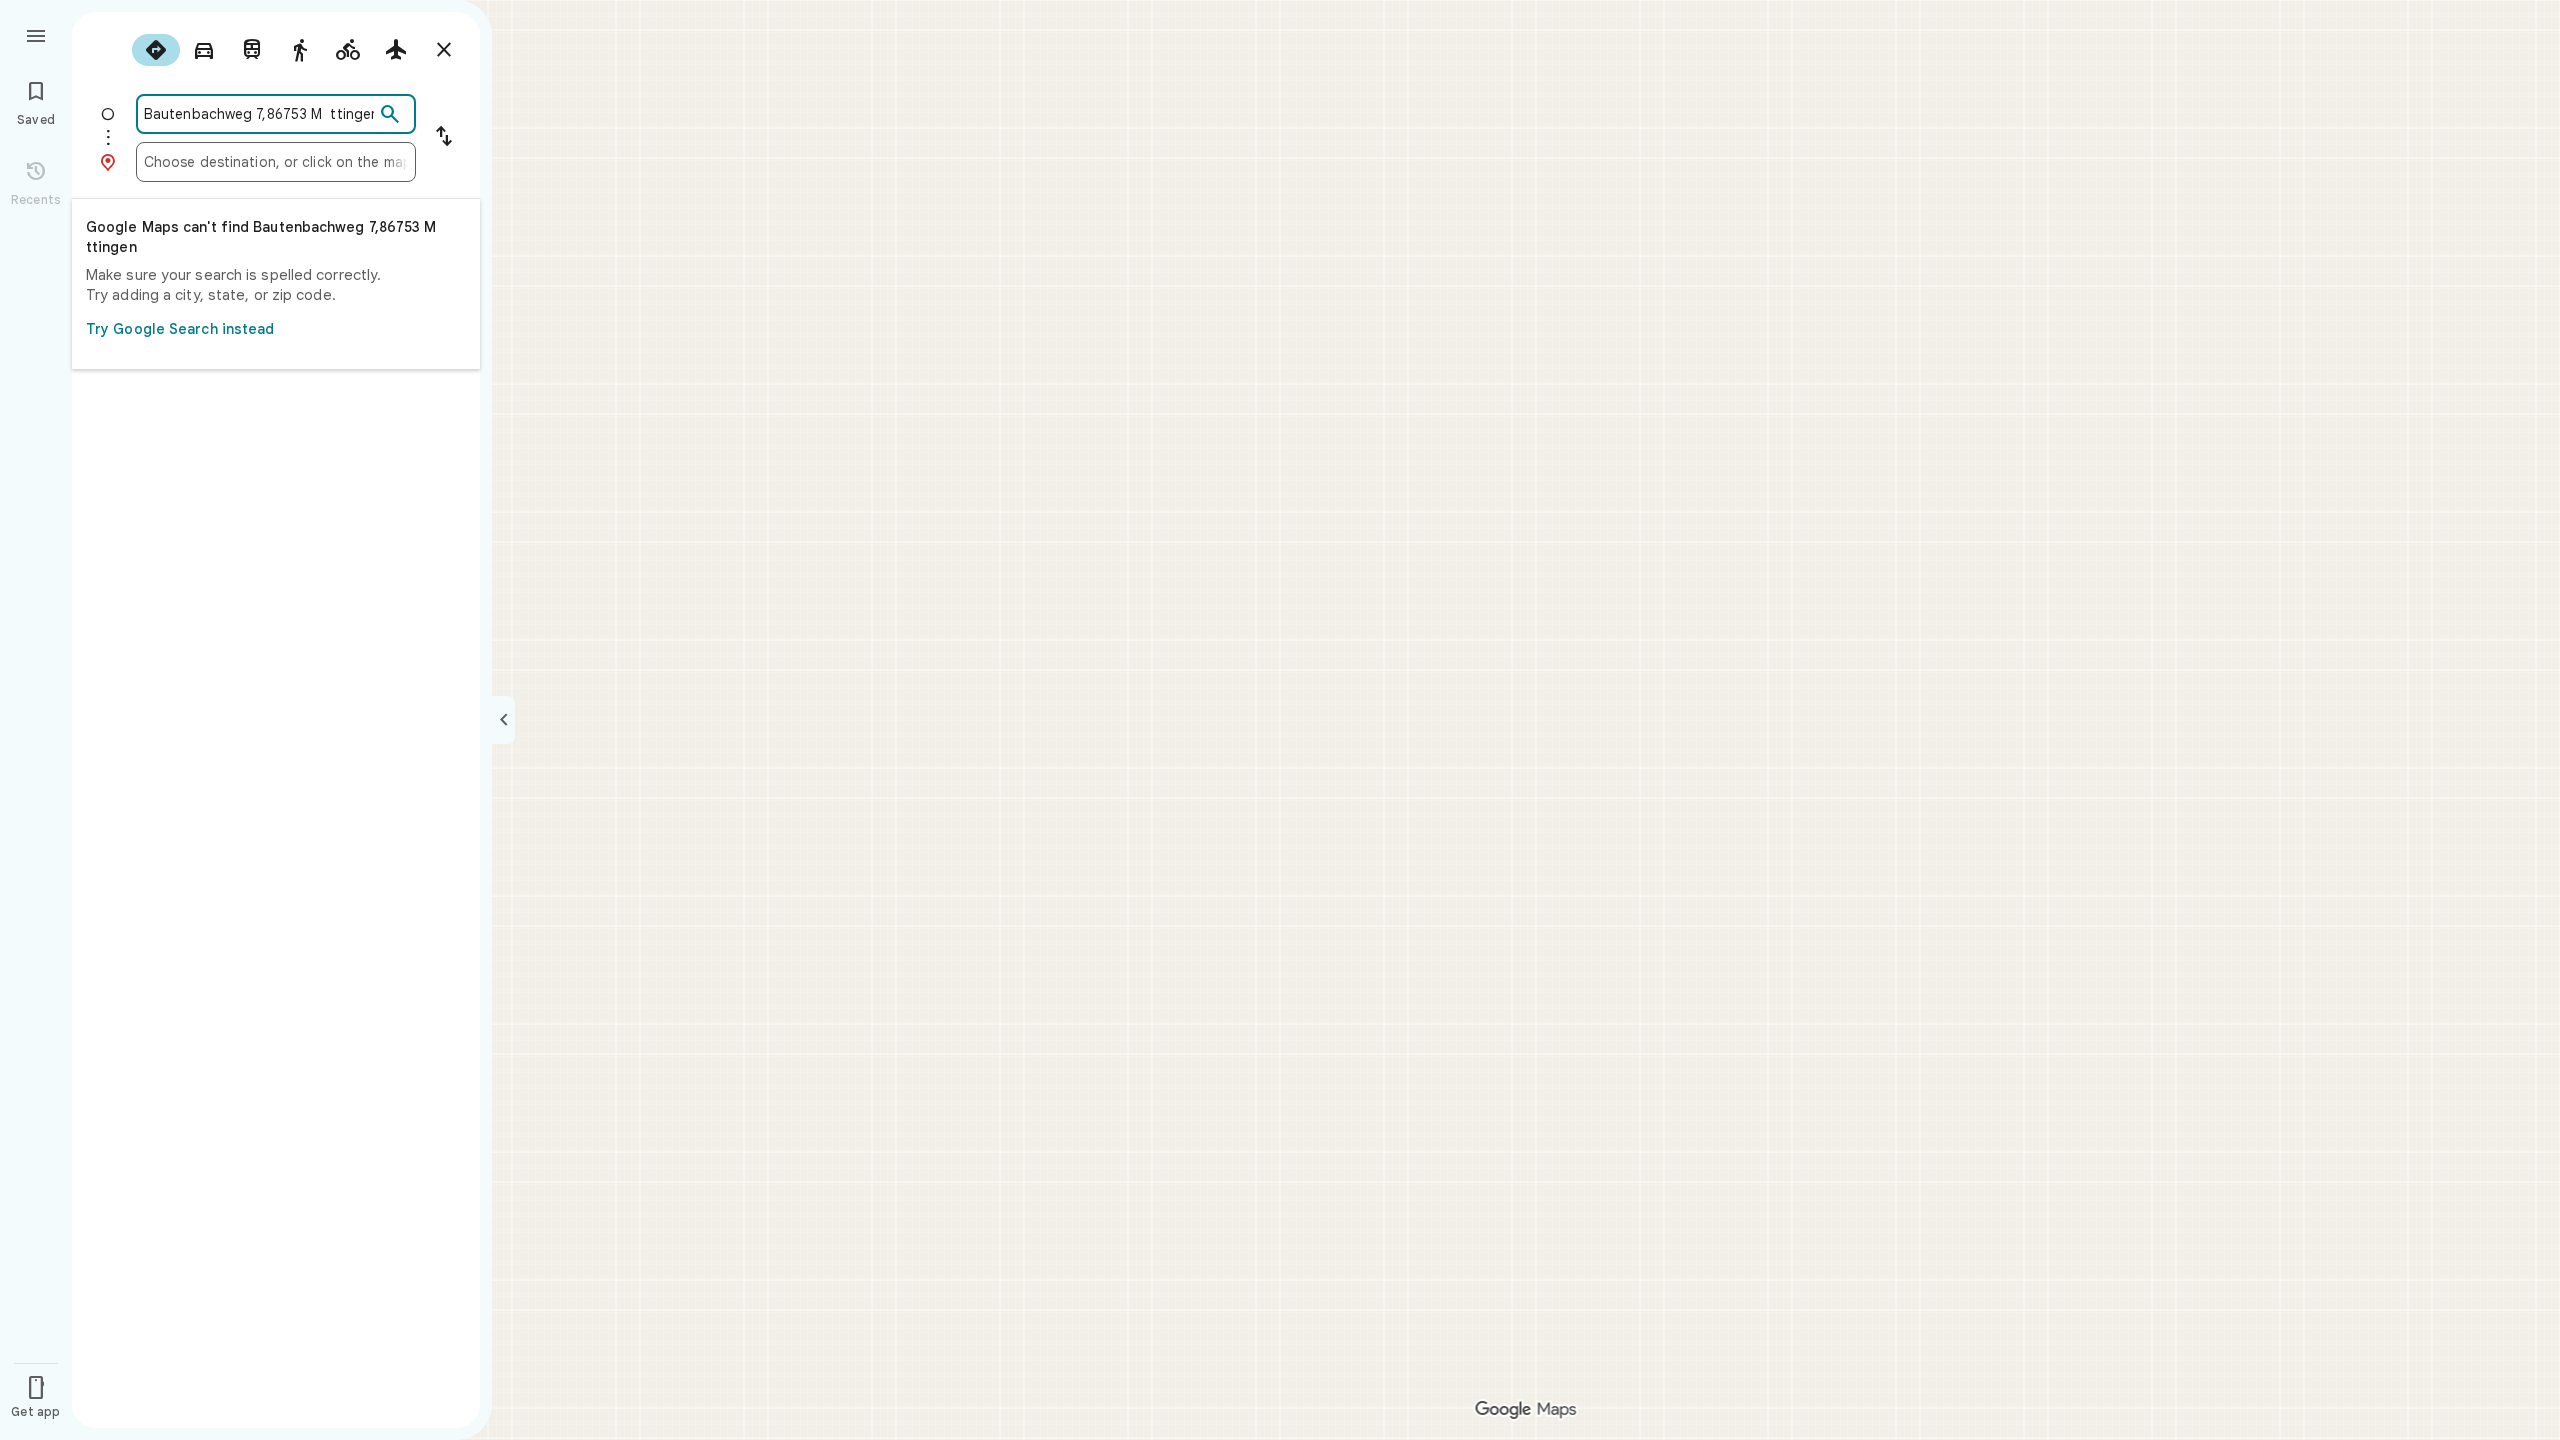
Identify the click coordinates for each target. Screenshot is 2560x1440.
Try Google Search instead (180, 329)
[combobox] (259, 114)
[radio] (156, 50)
